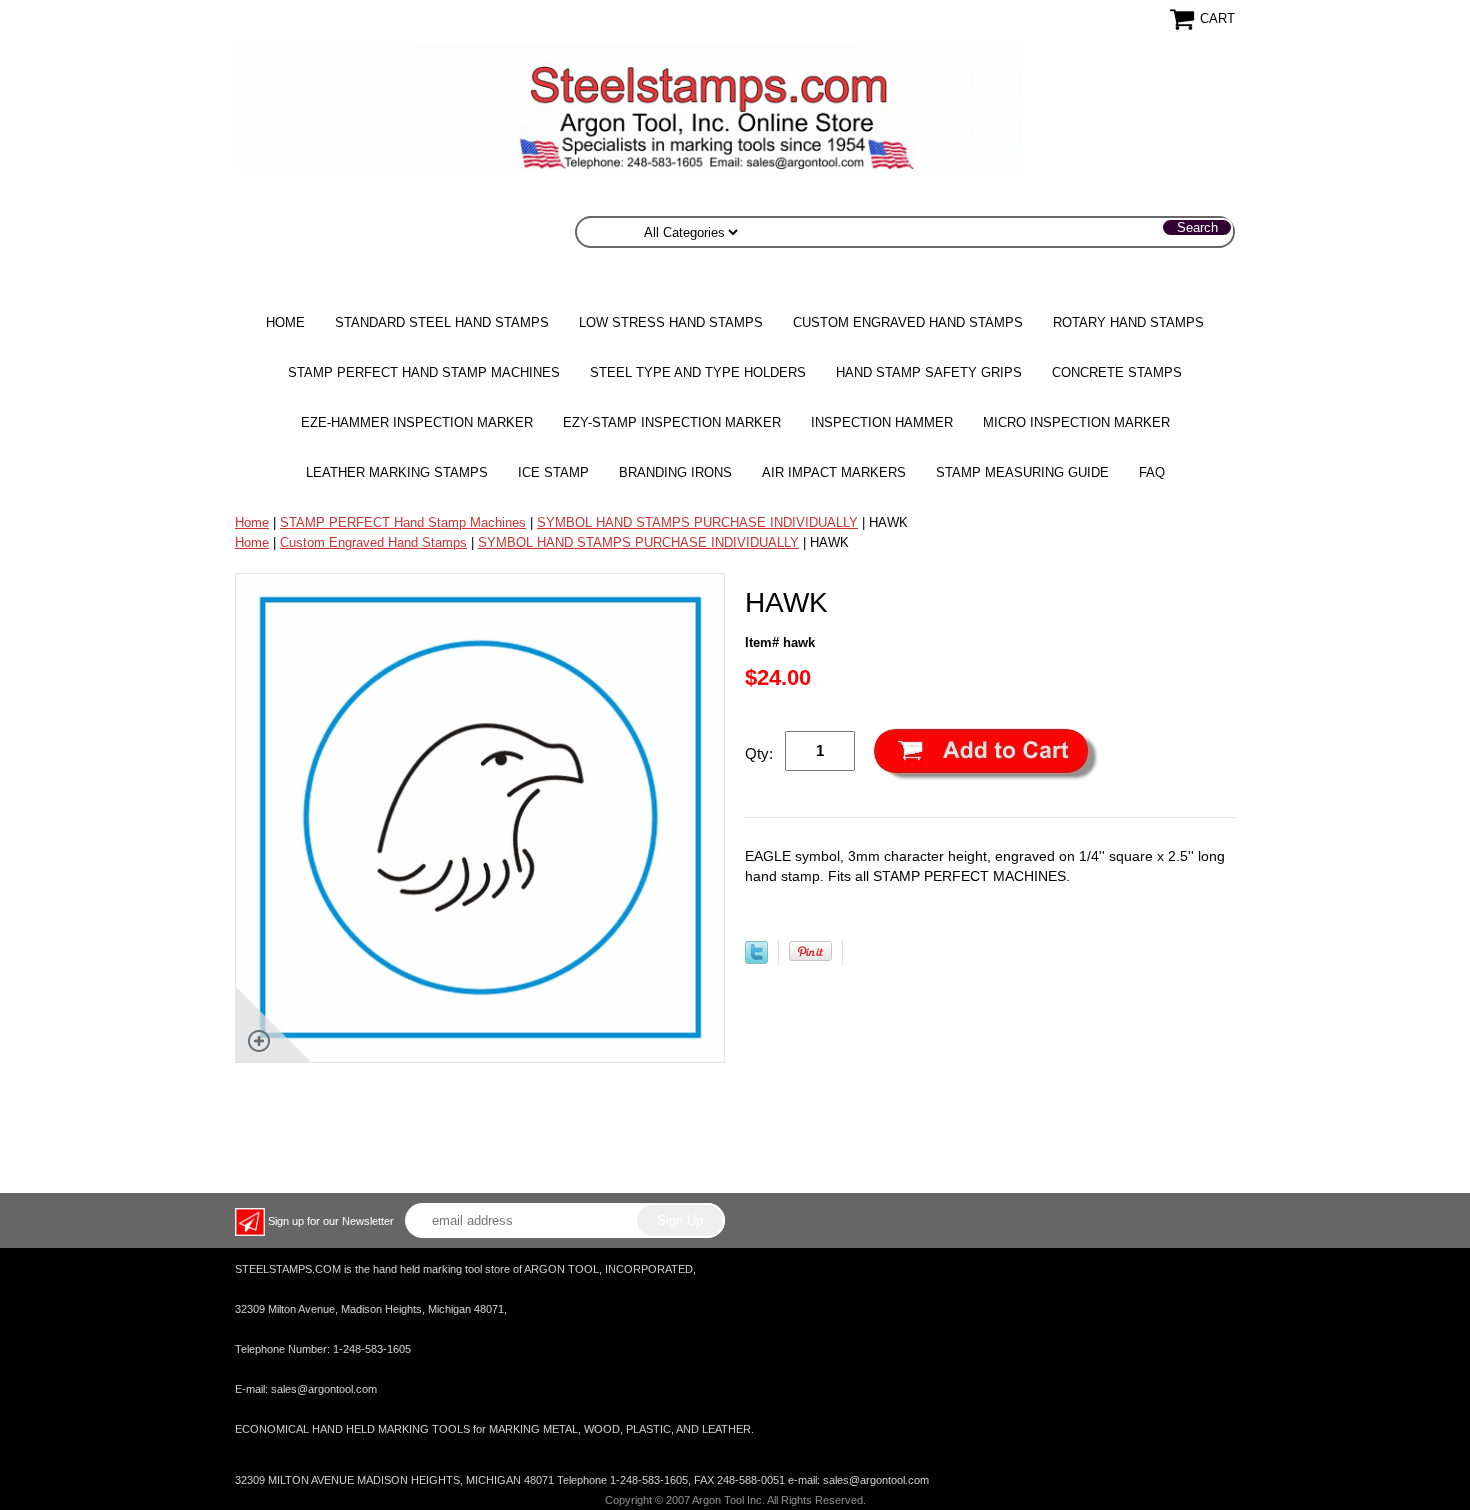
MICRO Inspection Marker (1076, 422)
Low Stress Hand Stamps (671, 322)
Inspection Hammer (882, 422)
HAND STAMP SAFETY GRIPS (929, 372)
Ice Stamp (553, 472)
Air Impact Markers (834, 472)
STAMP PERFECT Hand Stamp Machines (424, 372)
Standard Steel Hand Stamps (442, 322)
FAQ (1152, 472)
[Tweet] (756, 959)
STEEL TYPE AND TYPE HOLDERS (698, 372)
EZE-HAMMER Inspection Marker (417, 422)
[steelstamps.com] (630, 106)
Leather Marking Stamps (397, 472)
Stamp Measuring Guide (1022, 472)
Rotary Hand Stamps (1128, 322)
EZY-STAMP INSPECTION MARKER (672, 422)
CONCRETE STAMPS (1117, 372)
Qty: (759, 753)
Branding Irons (675, 472)
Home (285, 322)
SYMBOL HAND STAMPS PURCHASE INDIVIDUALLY (697, 522)
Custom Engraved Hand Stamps (908, 322)
